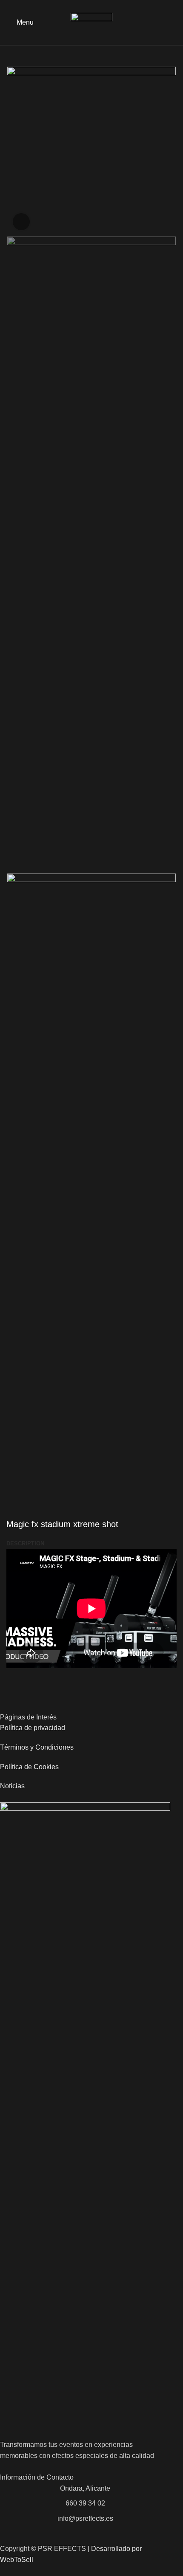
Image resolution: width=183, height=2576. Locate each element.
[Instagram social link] (172, 23)
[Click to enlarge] (21, 222)
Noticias (12, 1786)
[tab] (25, 1544)
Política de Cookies (29, 1767)
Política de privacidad (33, 1728)
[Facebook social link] (162, 23)
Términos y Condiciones (37, 1747)
